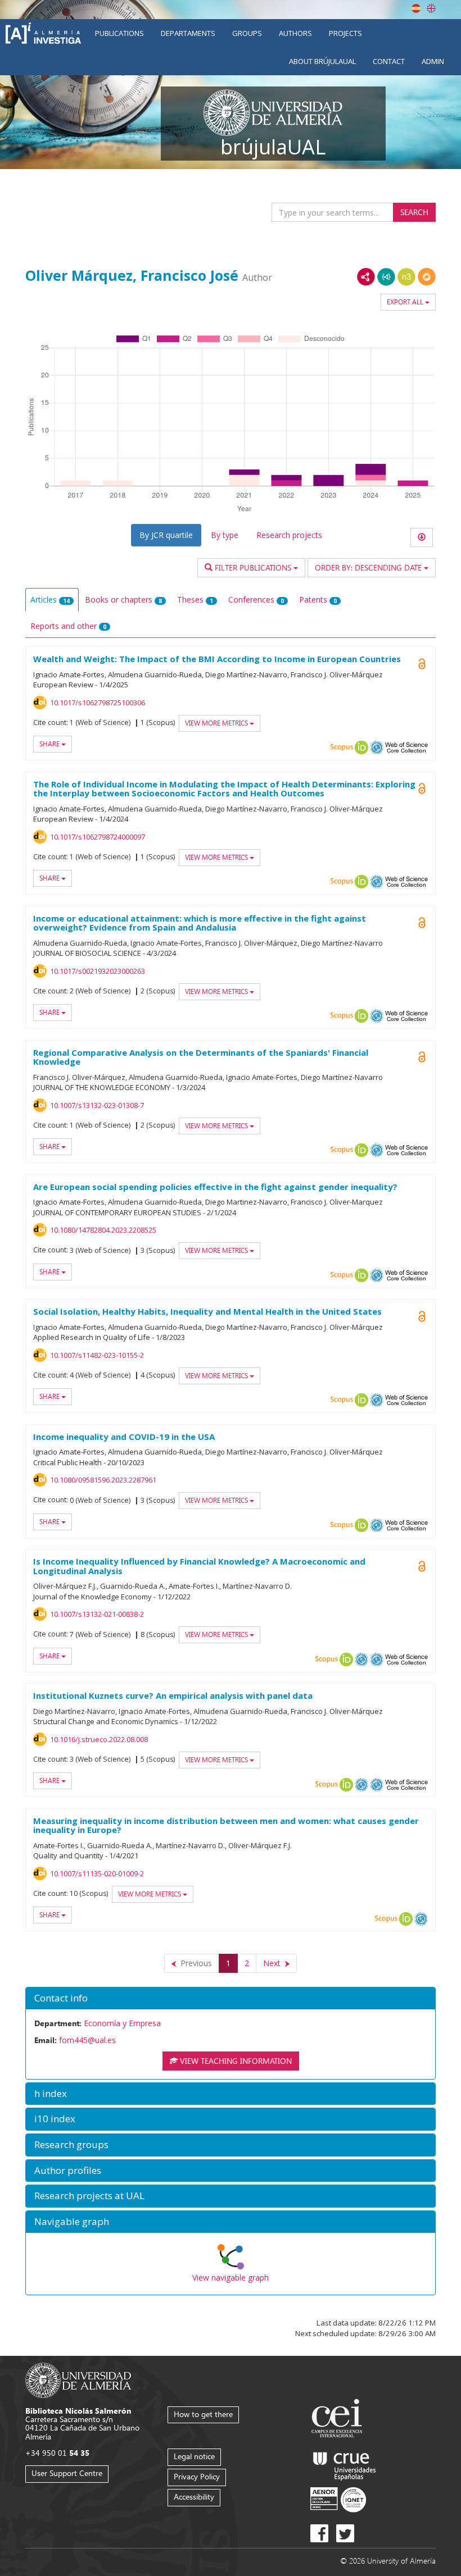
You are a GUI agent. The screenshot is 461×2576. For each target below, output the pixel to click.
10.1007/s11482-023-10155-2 (97, 1355)
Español (416, 8)
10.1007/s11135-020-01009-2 (97, 1873)
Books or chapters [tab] (123, 599)
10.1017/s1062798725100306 (98, 703)
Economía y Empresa (122, 2023)
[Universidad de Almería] (78, 2379)
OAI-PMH (377, 747)
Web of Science (406, 747)
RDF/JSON (427, 277)
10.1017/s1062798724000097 (98, 837)
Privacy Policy (197, 2476)
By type (225, 535)
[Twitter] (345, 2533)
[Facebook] (319, 2533)
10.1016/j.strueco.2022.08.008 (99, 1739)
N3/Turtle (406, 277)
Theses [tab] (195, 599)
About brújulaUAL (322, 61)
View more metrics (217, 723)
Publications (119, 33)
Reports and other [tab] (68, 626)
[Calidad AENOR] (338, 2499)
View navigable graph (231, 2278)
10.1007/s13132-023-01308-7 (97, 1105)
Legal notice (194, 2456)
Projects (345, 33)
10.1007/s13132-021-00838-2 (97, 1614)
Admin (433, 61)
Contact (389, 61)
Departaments (188, 33)
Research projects (289, 535)
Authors (295, 33)
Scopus (342, 747)
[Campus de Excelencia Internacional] (339, 2420)
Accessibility (194, 2497)
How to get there (203, 2414)
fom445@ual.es (87, 2040)
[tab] (231, 1998)
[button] (231, 1998)
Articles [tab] (50, 599)
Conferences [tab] (256, 599)
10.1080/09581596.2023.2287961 (103, 1480)
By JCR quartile (166, 535)
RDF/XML (366, 277)
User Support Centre (67, 2473)
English (431, 8)
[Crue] (345, 2464)
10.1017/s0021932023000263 (98, 971)
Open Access (422, 788)
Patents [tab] (318, 599)
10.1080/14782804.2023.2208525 (103, 1230)
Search (414, 212)
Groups (247, 33)
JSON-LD (386, 277)
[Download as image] (422, 537)
